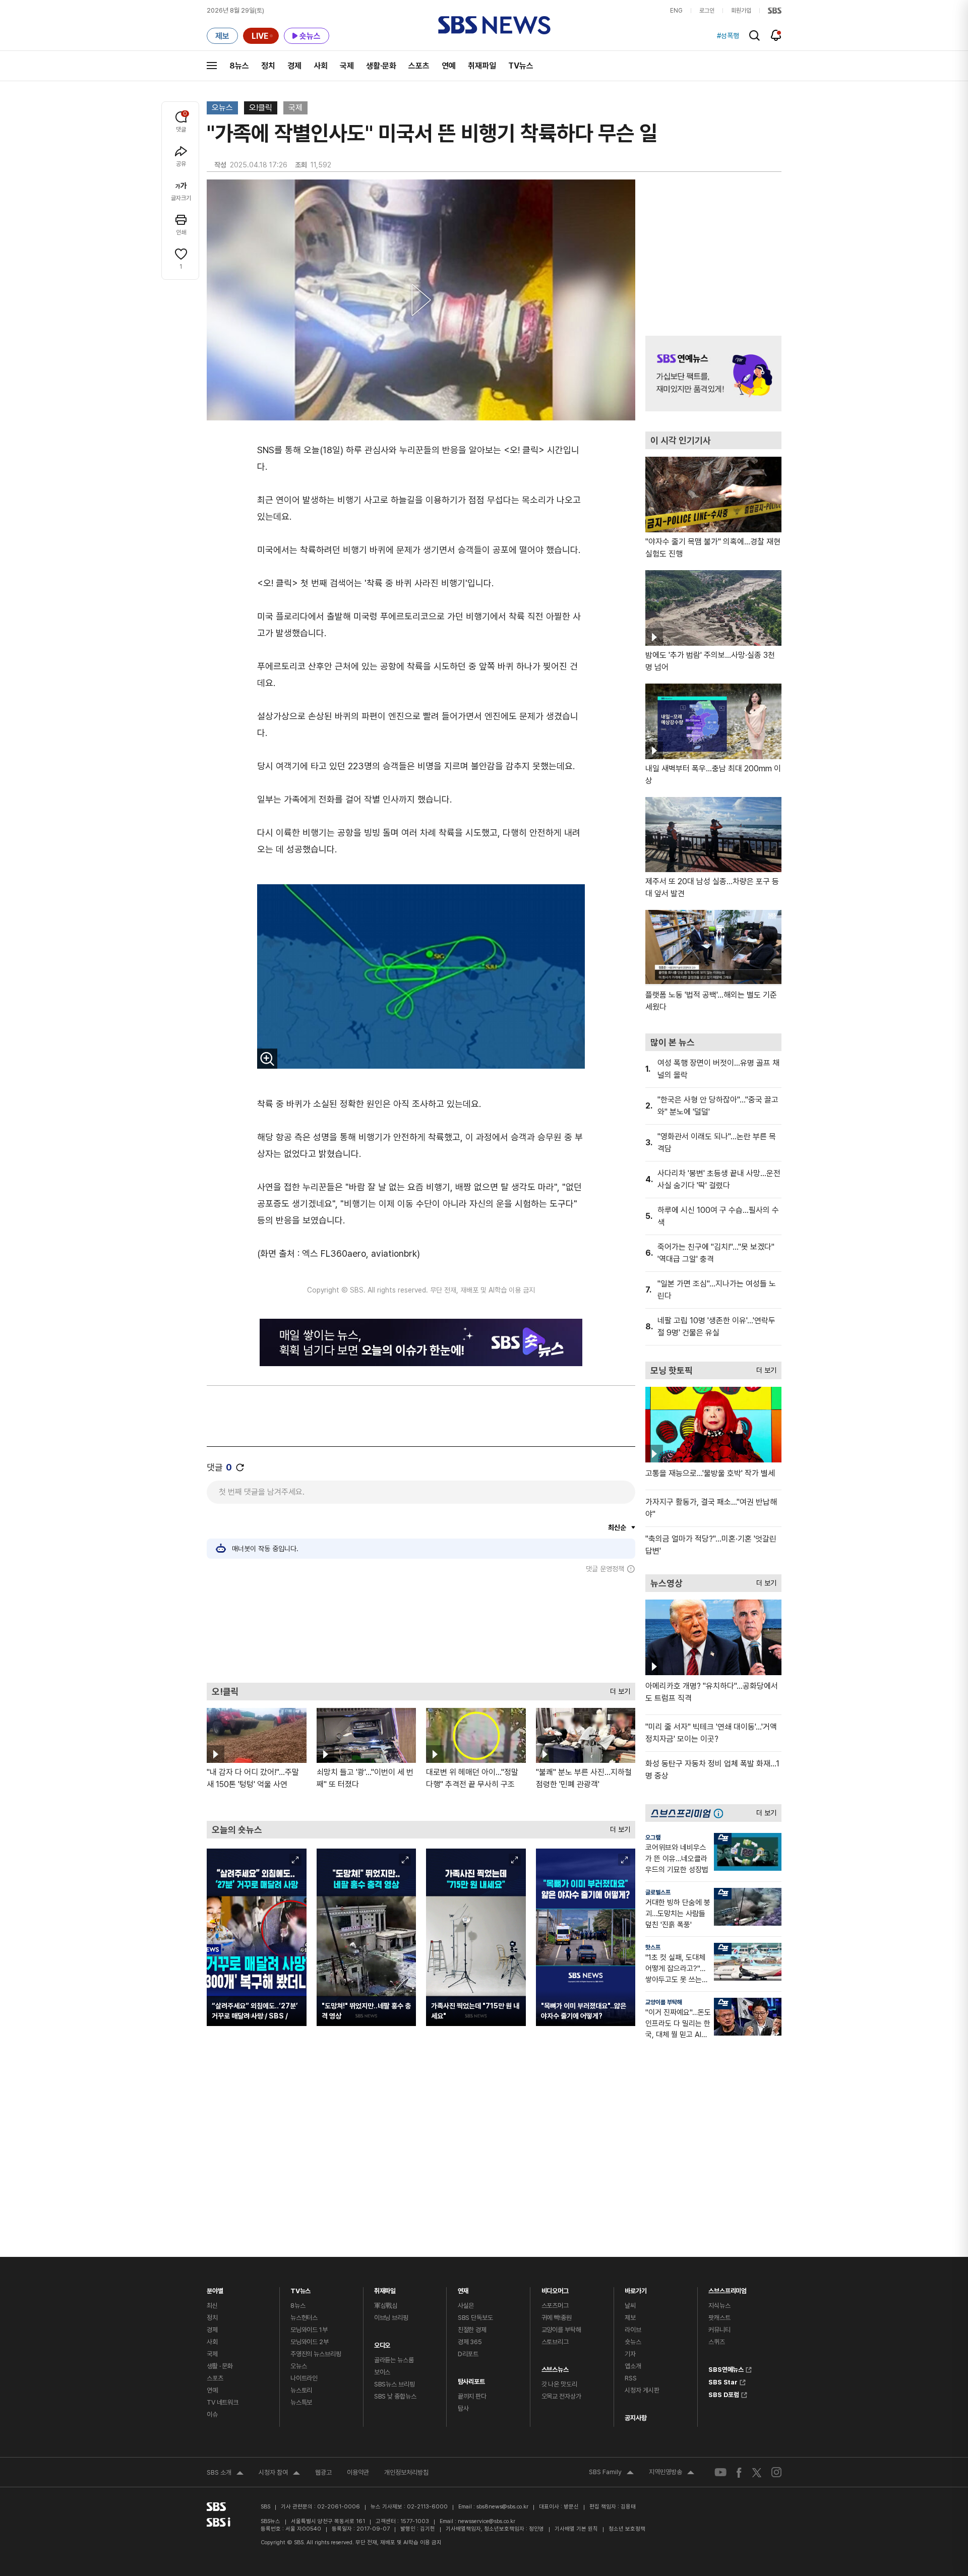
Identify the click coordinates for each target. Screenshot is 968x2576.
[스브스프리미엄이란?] (721, 1813)
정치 (268, 66)
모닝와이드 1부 (309, 2330)
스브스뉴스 (555, 2367)
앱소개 (633, 2366)
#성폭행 (728, 36)
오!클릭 (261, 108)
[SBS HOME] (775, 11)
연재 (463, 2288)
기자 (630, 2354)
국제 (347, 66)
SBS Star (723, 2381)
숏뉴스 (633, 2342)
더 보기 (618, 1689)
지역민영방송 (672, 2473)
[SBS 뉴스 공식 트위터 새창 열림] (757, 2472)
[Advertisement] (421, 1628)
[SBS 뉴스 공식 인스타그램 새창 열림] (776, 2472)
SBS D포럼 (724, 2394)
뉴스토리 (301, 2390)
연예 (449, 66)
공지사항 (636, 2418)
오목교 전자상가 (561, 2396)
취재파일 (482, 66)
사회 (321, 66)
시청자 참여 (279, 2474)
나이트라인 (304, 2378)
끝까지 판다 (472, 2396)
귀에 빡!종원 (557, 2318)
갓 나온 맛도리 (559, 2384)
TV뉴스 (521, 66)
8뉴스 (239, 66)
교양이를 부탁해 (664, 2002)
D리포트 (468, 2354)
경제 (294, 66)
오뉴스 (222, 108)
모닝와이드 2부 (310, 2342)
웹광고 (323, 2472)
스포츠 (419, 66)
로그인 (707, 11)
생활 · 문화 (220, 2366)
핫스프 (653, 1947)
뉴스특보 (301, 2402)
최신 (212, 2306)
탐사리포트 (471, 2379)
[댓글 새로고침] (240, 1467)
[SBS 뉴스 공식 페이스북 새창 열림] (739, 2472)
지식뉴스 (719, 2306)
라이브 (633, 2330)
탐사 (463, 2408)
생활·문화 (381, 66)
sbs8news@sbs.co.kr (502, 2507)
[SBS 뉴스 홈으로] (494, 25)
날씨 (630, 2306)
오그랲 (653, 1837)
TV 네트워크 (223, 2402)
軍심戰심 (386, 2306)
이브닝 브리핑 (391, 2318)
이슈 (212, 2414)
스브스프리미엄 (728, 2288)
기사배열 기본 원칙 (576, 2529)
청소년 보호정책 (627, 2529)
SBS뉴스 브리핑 (395, 2384)
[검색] (754, 36)
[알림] (776, 35)
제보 (630, 2318)
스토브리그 (555, 2342)
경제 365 (470, 2342)
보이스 (382, 2372)
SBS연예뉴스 (726, 2368)
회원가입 (741, 11)
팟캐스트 (719, 2318)
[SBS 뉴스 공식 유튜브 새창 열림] (720, 2472)
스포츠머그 (555, 2306)
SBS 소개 (225, 2474)
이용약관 (358, 2472)
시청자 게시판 (642, 2390)
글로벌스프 (658, 1892)
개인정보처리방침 (406, 2472)
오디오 (382, 2343)
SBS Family (611, 2473)
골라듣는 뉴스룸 (394, 2360)
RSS (631, 2378)
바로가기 (636, 2288)
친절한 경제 (472, 2330)
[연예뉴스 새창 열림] (713, 374)
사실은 (466, 2306)
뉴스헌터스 (304, 2318)
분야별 (215, 2288)
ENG (676, 11)
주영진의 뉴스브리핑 (316, 2354)
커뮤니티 (719, 2330)
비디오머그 (555, 2288)
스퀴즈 (717, 2342)
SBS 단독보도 (475, 2318)
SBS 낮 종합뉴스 (395, 2396)
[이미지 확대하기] (267, 1059)
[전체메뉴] (212, 66)
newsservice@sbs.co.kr (487, 2521)
